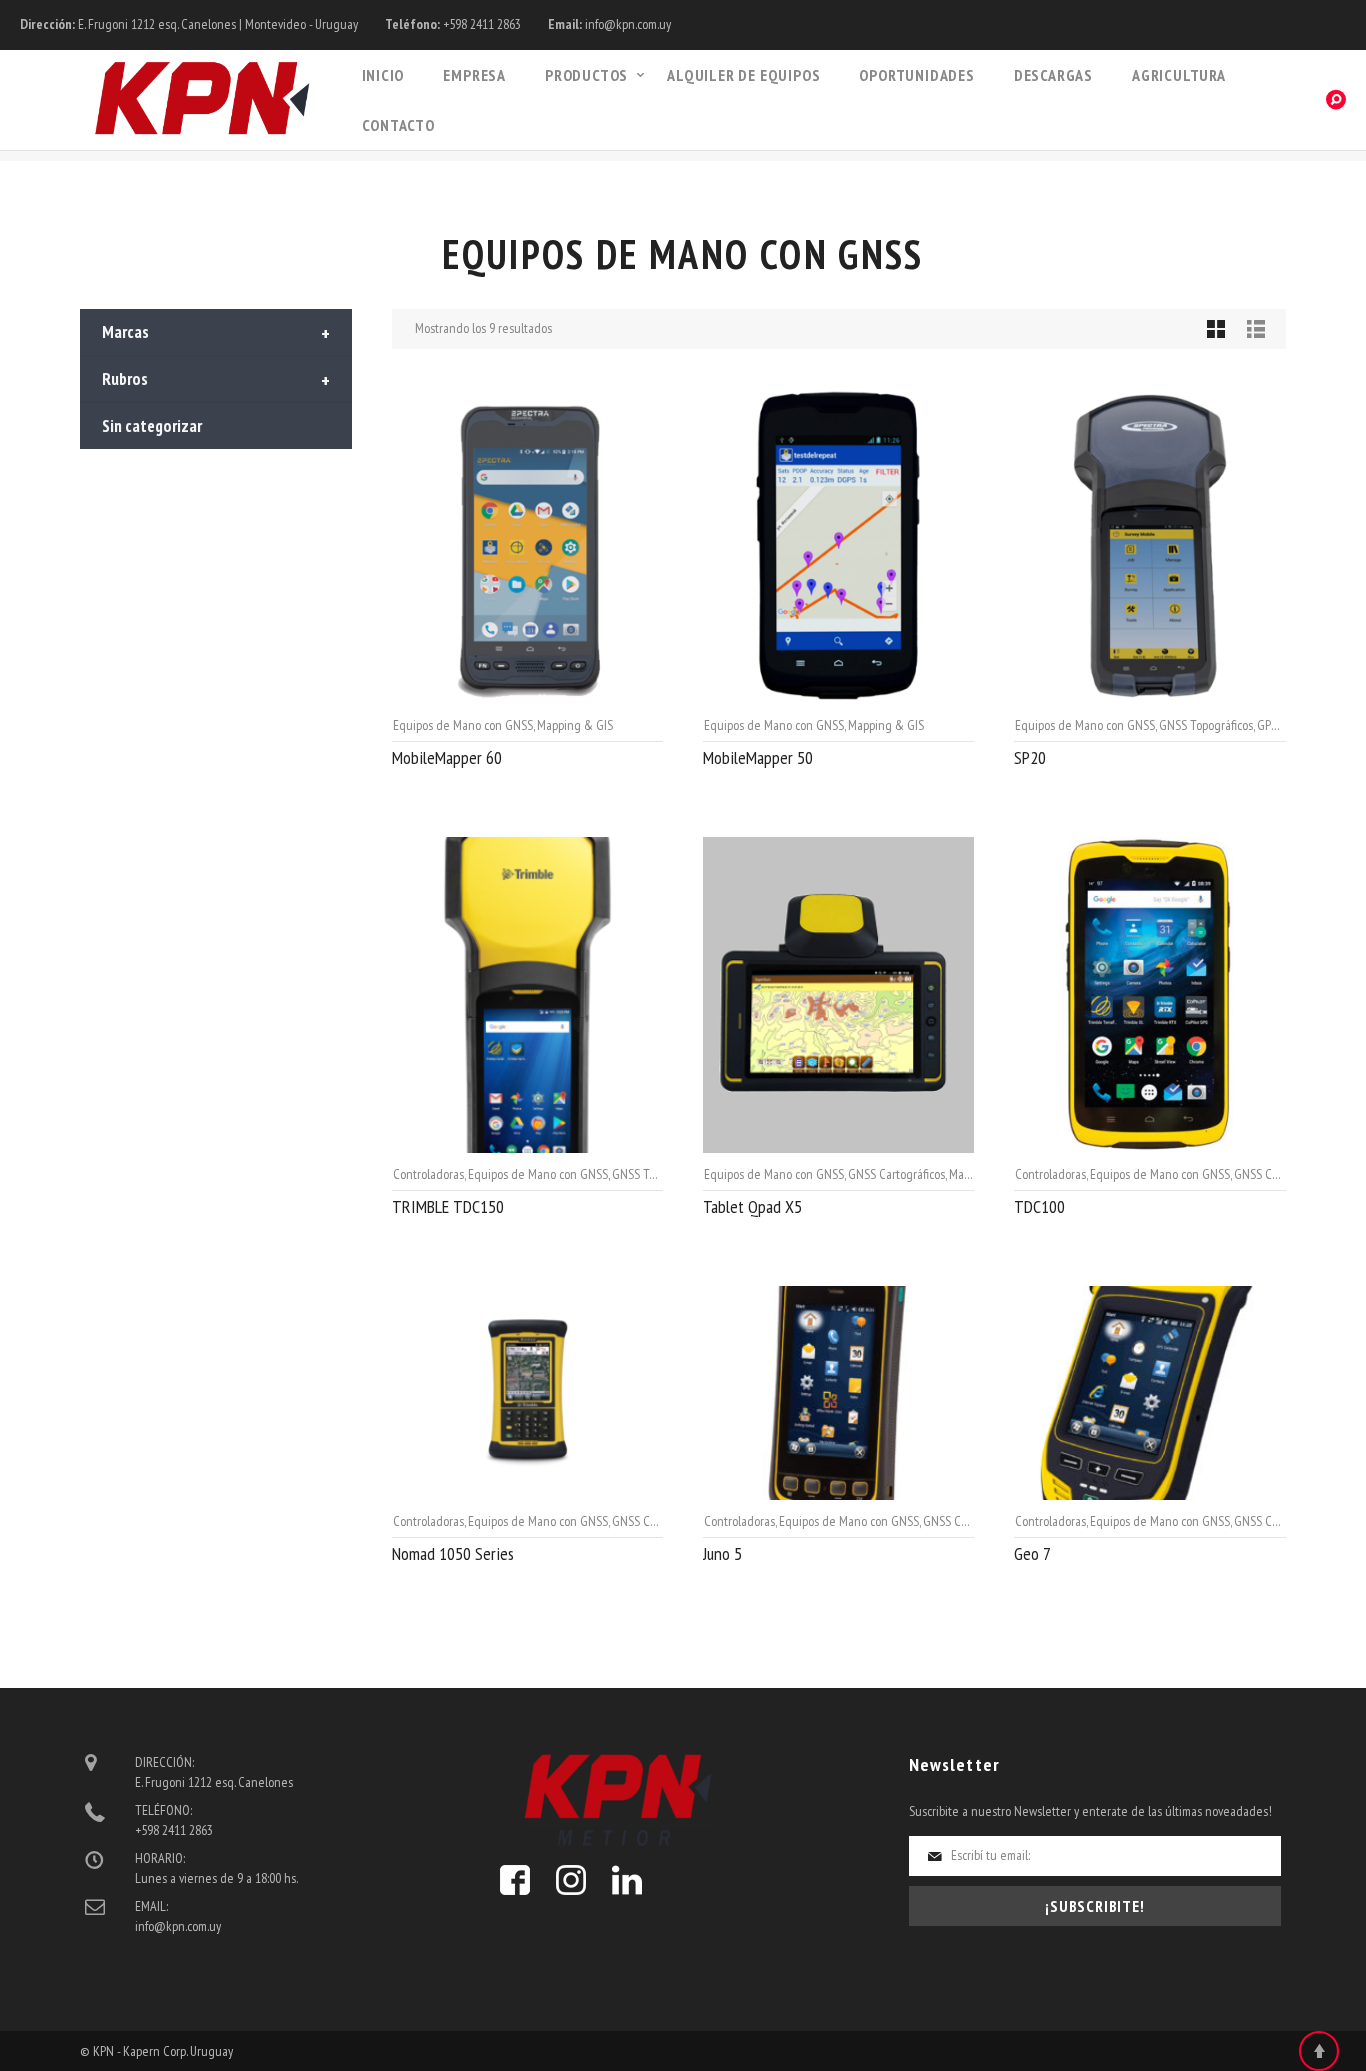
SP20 (1030, 757)
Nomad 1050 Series (453, 1553)
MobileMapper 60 (447, 757)
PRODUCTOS (586, 75)
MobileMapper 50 (758, 757)
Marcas (216, 334)
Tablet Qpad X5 (752, 1206)
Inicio (383, 75)
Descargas (1053, 75)
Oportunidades (916, 75)
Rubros (216, 381)
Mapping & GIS (575, 725)
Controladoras (428, 1174)
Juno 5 (722, 1553)
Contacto (398, 125)
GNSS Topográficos (1206, 725)
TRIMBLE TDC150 (448, 1206)
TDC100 (1039, 1206)
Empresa (474, 75)
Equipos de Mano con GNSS (463, 725)
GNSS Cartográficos (896, 1174)
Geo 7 (1032, 1553)
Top (1319, 2051)
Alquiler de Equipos (743, 75)
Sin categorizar (152, 426)
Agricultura (1179, 75)
